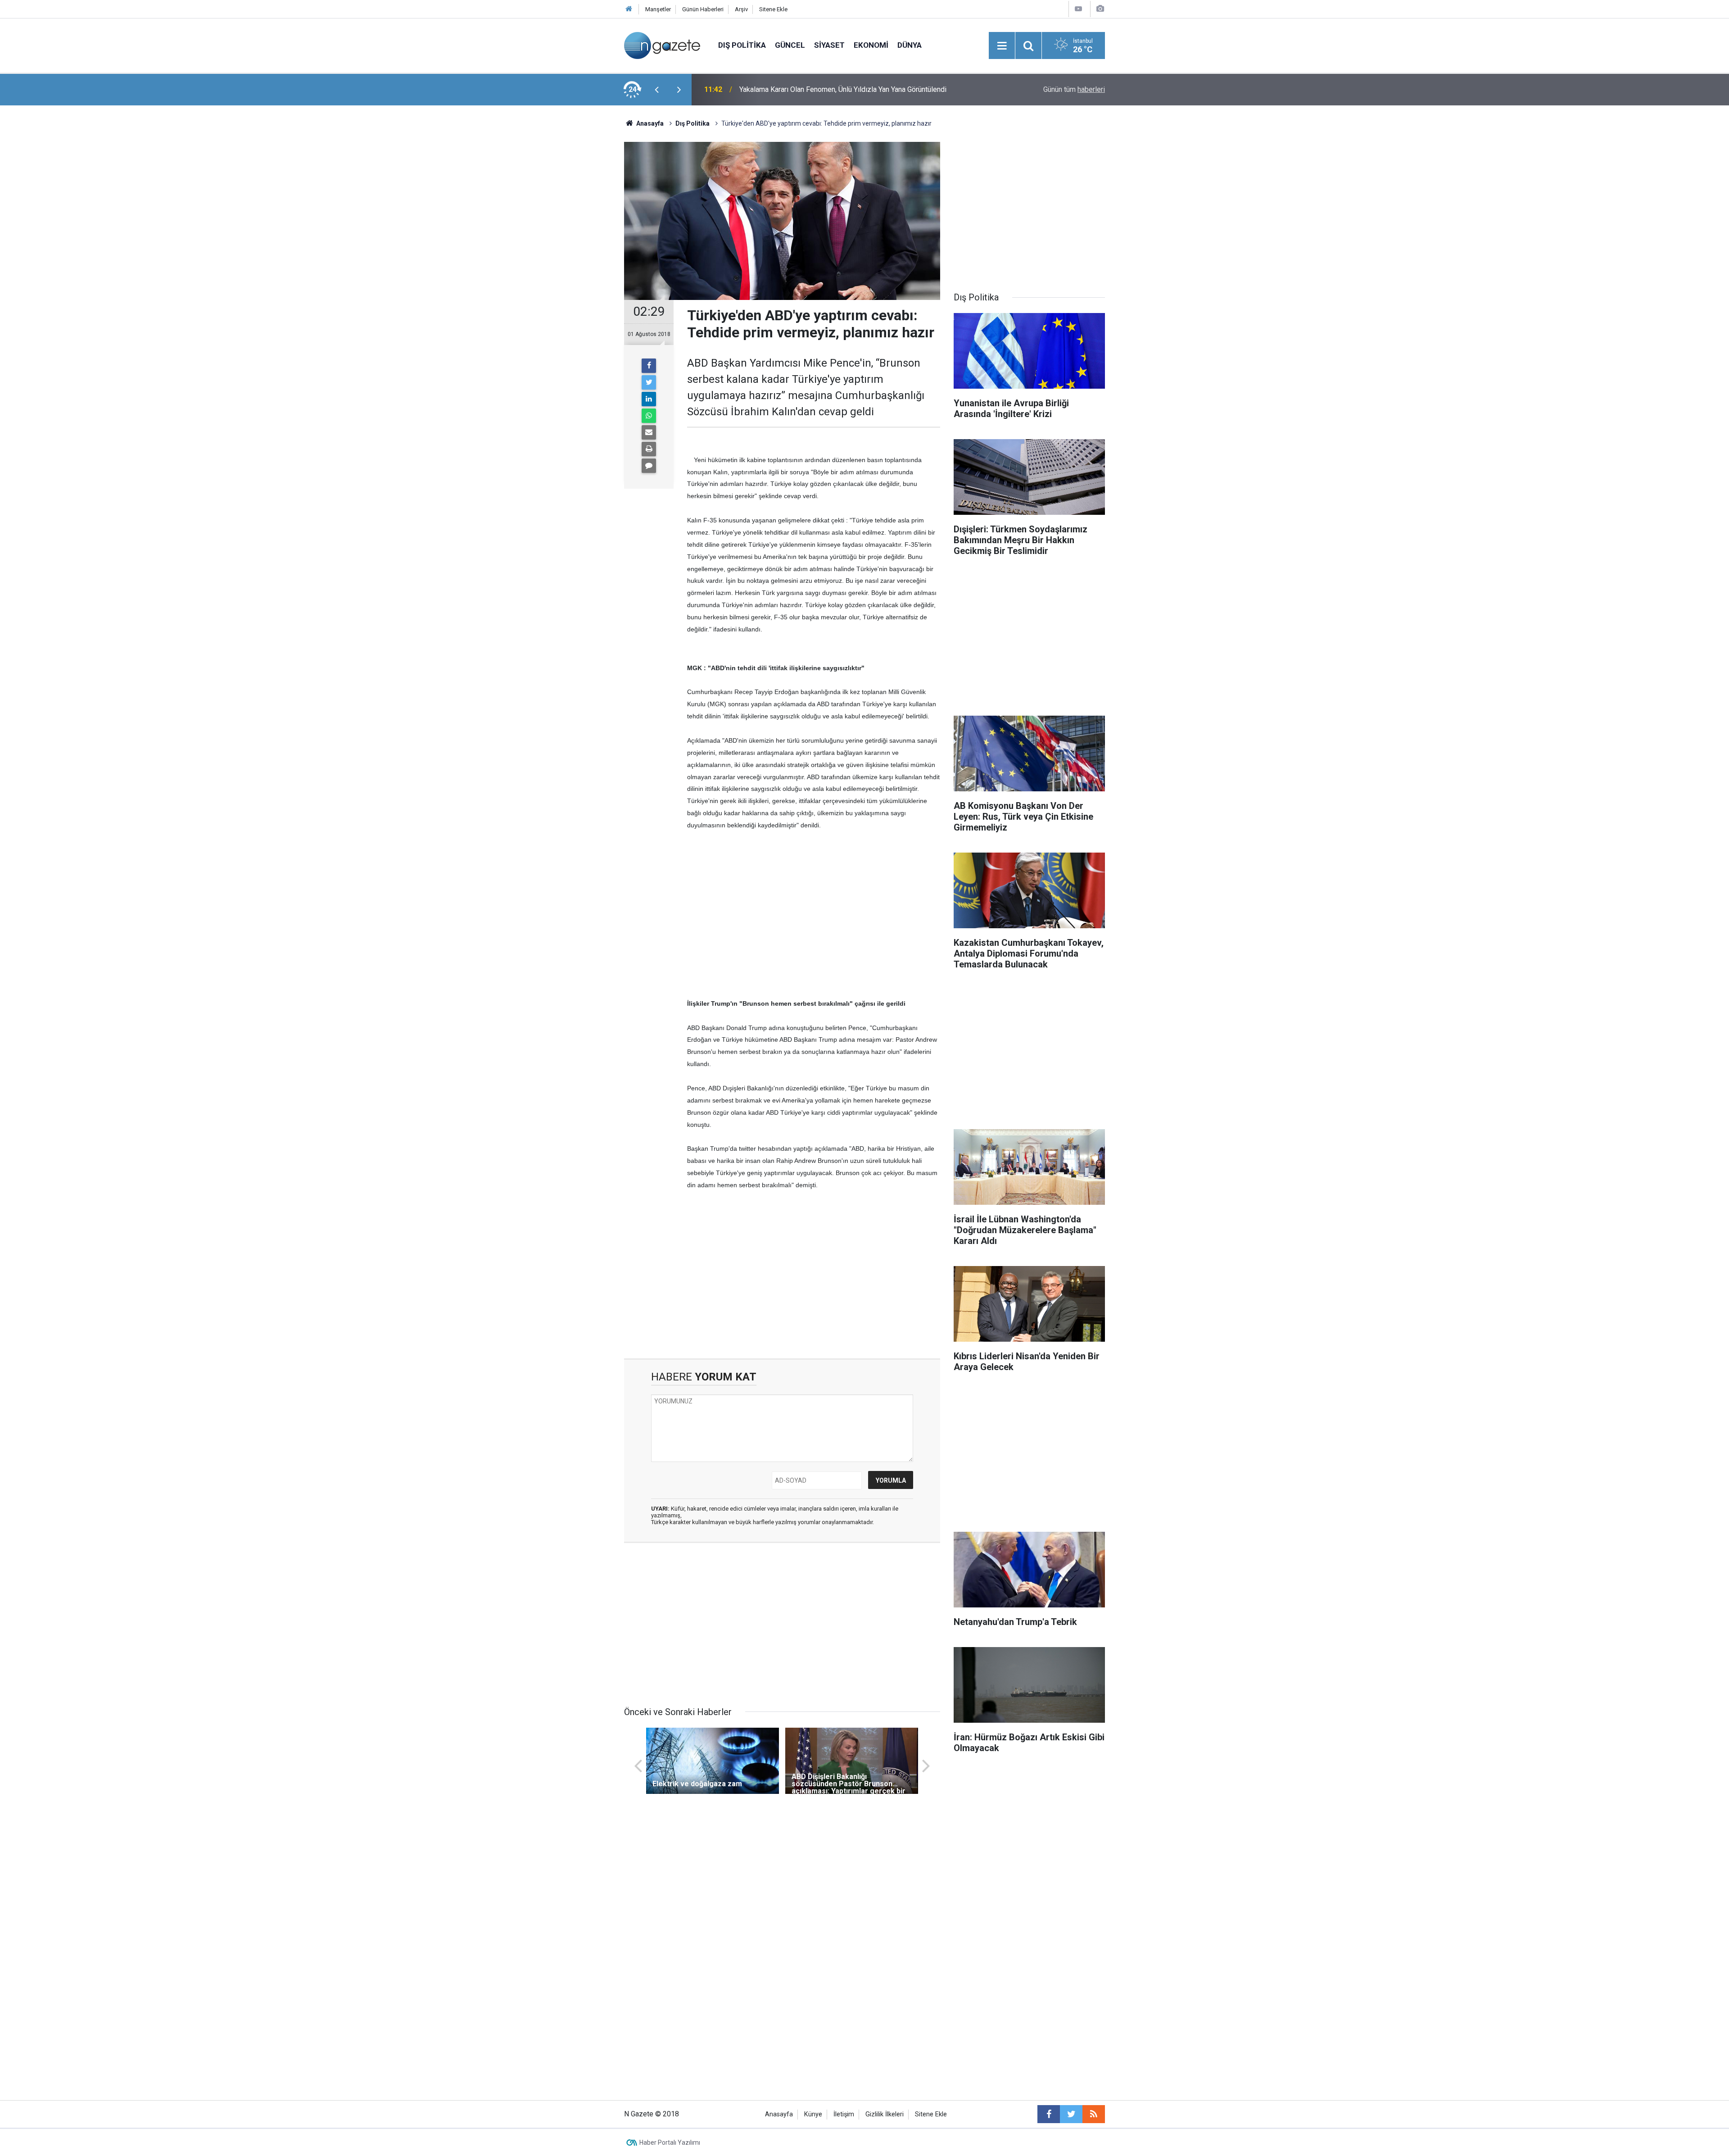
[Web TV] (1078, 9)
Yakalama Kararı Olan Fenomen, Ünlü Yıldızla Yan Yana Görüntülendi (843, 89)
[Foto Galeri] (1100, 9)
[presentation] (656, 90)
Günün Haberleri (703, 9)
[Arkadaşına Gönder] (649, 432)
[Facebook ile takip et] (1049, 2114)
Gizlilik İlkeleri (885, 2114)
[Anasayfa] (629, 9)
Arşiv (741, 9)
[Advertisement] (550, 263)
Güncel (790, 45)
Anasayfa (779, 2114)
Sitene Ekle (773, 9)
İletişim (844, 2114)
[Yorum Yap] (649, 466)
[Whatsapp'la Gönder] (649, 416)
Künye (813, 2114)
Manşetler (658, 9)
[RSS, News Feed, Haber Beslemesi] (1094, 2114)
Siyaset (829, 45)
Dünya (910, 45)
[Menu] (1002, 46)
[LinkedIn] (649, 399)
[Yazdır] (649, 449)
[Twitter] (649, 382)
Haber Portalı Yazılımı (670, 2142)
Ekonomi (871, 45)
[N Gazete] (662, 45)
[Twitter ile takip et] (1071, 2114)
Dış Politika (742, 45)
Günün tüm (1074, 89)
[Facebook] (649, 366)
